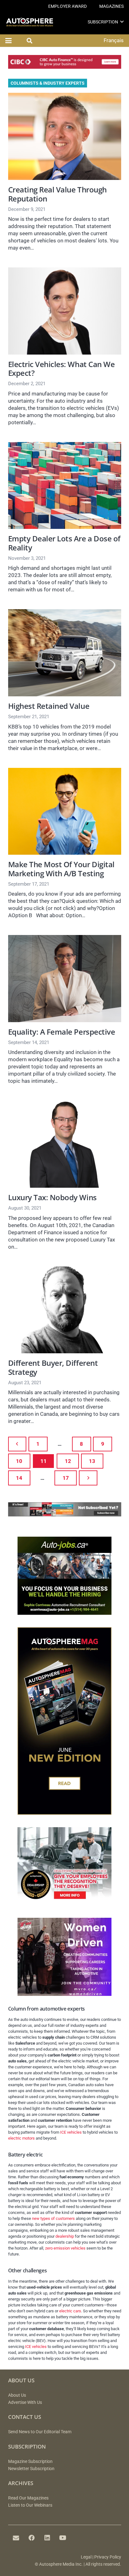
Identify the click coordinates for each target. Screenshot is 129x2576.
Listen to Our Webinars (30, 2505)
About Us (17, 2395)
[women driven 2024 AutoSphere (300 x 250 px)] (64, 1994)
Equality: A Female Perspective (62, 1032)
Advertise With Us (25, 2402)
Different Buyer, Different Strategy (53, 1368)
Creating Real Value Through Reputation (57, 194)
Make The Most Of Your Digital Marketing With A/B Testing (61, 869)
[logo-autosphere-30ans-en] (30, 22)
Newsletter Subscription (31, 2469)
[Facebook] (32, 2538)
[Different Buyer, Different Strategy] (65, 1310)
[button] (122, 22)
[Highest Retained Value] (65, 653)
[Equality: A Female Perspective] (65, 979)
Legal (86, 2557)
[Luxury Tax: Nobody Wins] (65, 1144)
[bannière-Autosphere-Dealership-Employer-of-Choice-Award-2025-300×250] (64, 1903)
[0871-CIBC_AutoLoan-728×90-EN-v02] (65, 67)
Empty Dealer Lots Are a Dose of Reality (64, 543)
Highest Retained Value (49, 706)
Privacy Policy (108, 2557)
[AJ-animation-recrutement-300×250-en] (64, 1613)
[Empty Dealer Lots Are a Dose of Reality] (65, 486)
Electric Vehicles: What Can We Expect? (62, 369)
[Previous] (17, 1444)
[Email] (16, 2538)
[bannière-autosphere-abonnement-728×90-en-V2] (65, 1514)
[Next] (88, 1478)
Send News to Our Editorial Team (40, 2432)
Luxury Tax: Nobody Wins (52, 1197)
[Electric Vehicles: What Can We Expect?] (65, 311)
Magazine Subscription (30, 2462)
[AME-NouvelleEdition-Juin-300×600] (64, 1813)
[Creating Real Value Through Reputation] (65, 136)
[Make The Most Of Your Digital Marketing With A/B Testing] (65, 811)
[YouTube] (63, 2538)
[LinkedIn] (47, 2538)
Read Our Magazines (28, 2498)
